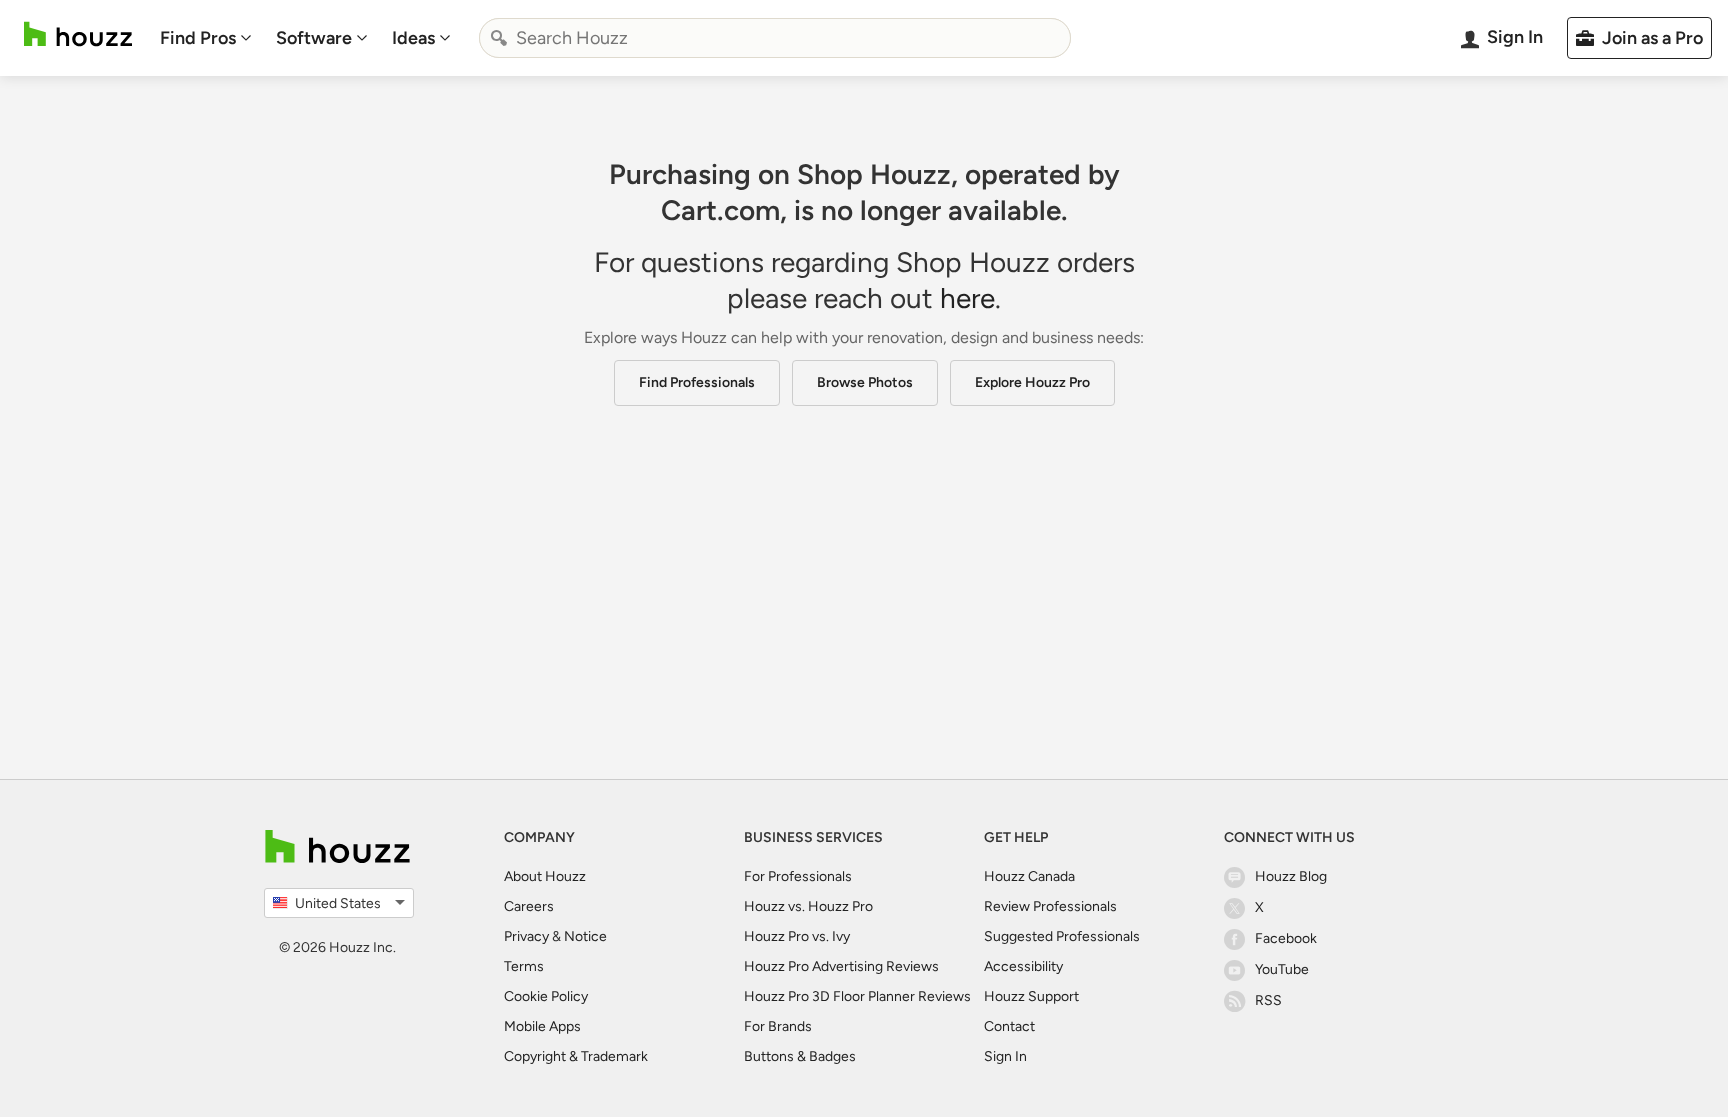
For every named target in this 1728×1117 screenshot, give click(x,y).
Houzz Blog (1291, 876)
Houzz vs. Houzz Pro (808, 906)
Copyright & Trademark (576, 1056)
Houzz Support (1031, 996)
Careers (529, 906)
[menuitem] (206, 38)
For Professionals (798, 876)
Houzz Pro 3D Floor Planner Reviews (857, 996)
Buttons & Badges (800, 1056)
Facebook (1286, 938)
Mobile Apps (542, 1026)
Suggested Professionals (1062, 936)
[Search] (499, 38)
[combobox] (775, 38)
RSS (1268, 1000)
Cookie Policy (546, 996)
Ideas (413, 38)
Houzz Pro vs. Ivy (797, 936)
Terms (524, 966)
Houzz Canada (1029, 876)
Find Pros (198, 38)
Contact (1009, 1026)
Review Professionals (1050, 906)
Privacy (526, 936)
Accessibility (1023, 966)
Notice (585, 936)
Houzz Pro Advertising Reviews (841, 966)
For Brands (778, 1026)
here (967, 298)
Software (314, 38)
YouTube (1282, 969)
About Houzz (545, 876)
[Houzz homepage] (78, 34)
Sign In (1005, 1056)
